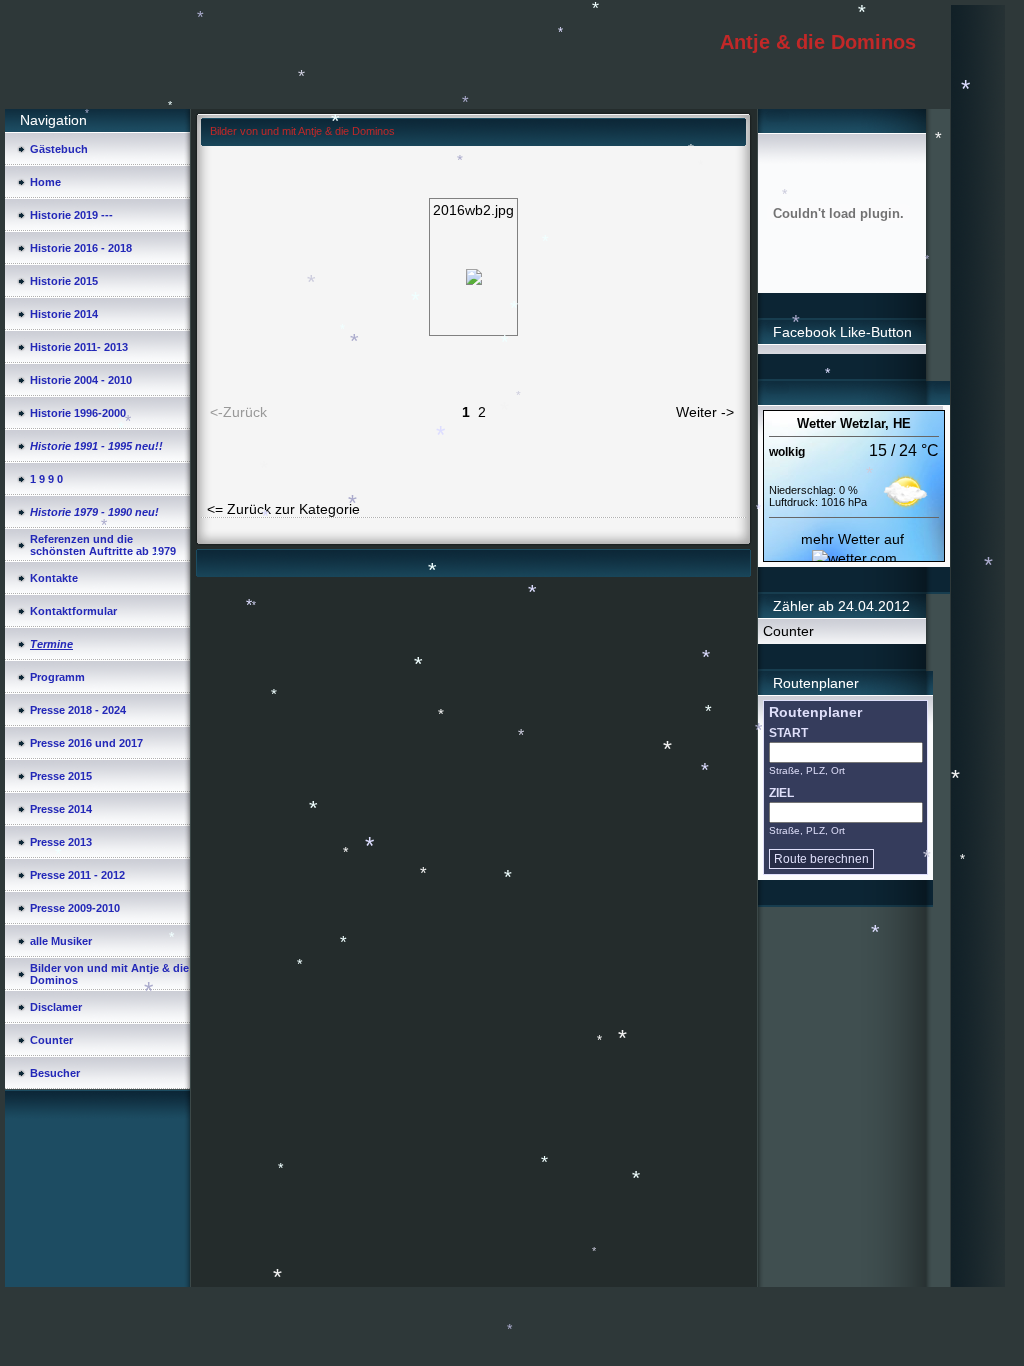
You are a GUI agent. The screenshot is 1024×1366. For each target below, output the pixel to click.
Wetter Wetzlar (841, 423)
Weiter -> (705, 412)
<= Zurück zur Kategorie (283, 509)
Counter (788, 631)
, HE (898, 423)
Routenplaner (815, 712)
